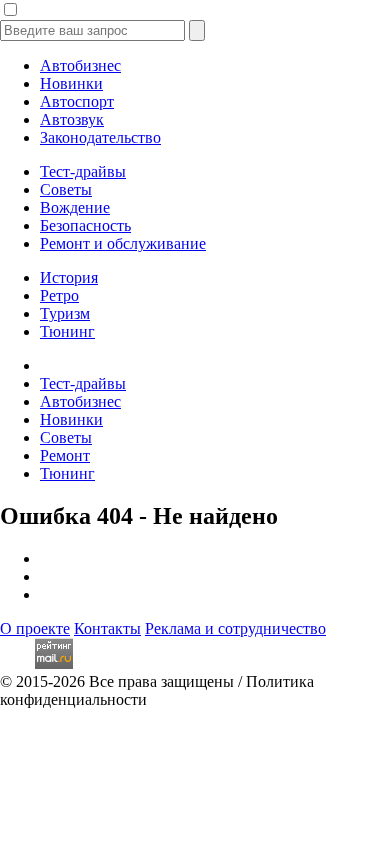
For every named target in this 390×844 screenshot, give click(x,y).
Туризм (65, 313)
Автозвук (72, 119)
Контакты (107, 628)
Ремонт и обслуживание (123, 243)
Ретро (59, 295)
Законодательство (100, 137)
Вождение (75, 207)
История (69, 277)
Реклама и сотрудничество (235, 628)
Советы (66, 189)
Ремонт (65, 455)
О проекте (35, 628)
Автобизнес (80, 65)
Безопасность (85, 225)
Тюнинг (67, 331)
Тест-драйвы (83, 171)
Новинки (71, 83)
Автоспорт (77, 101)
